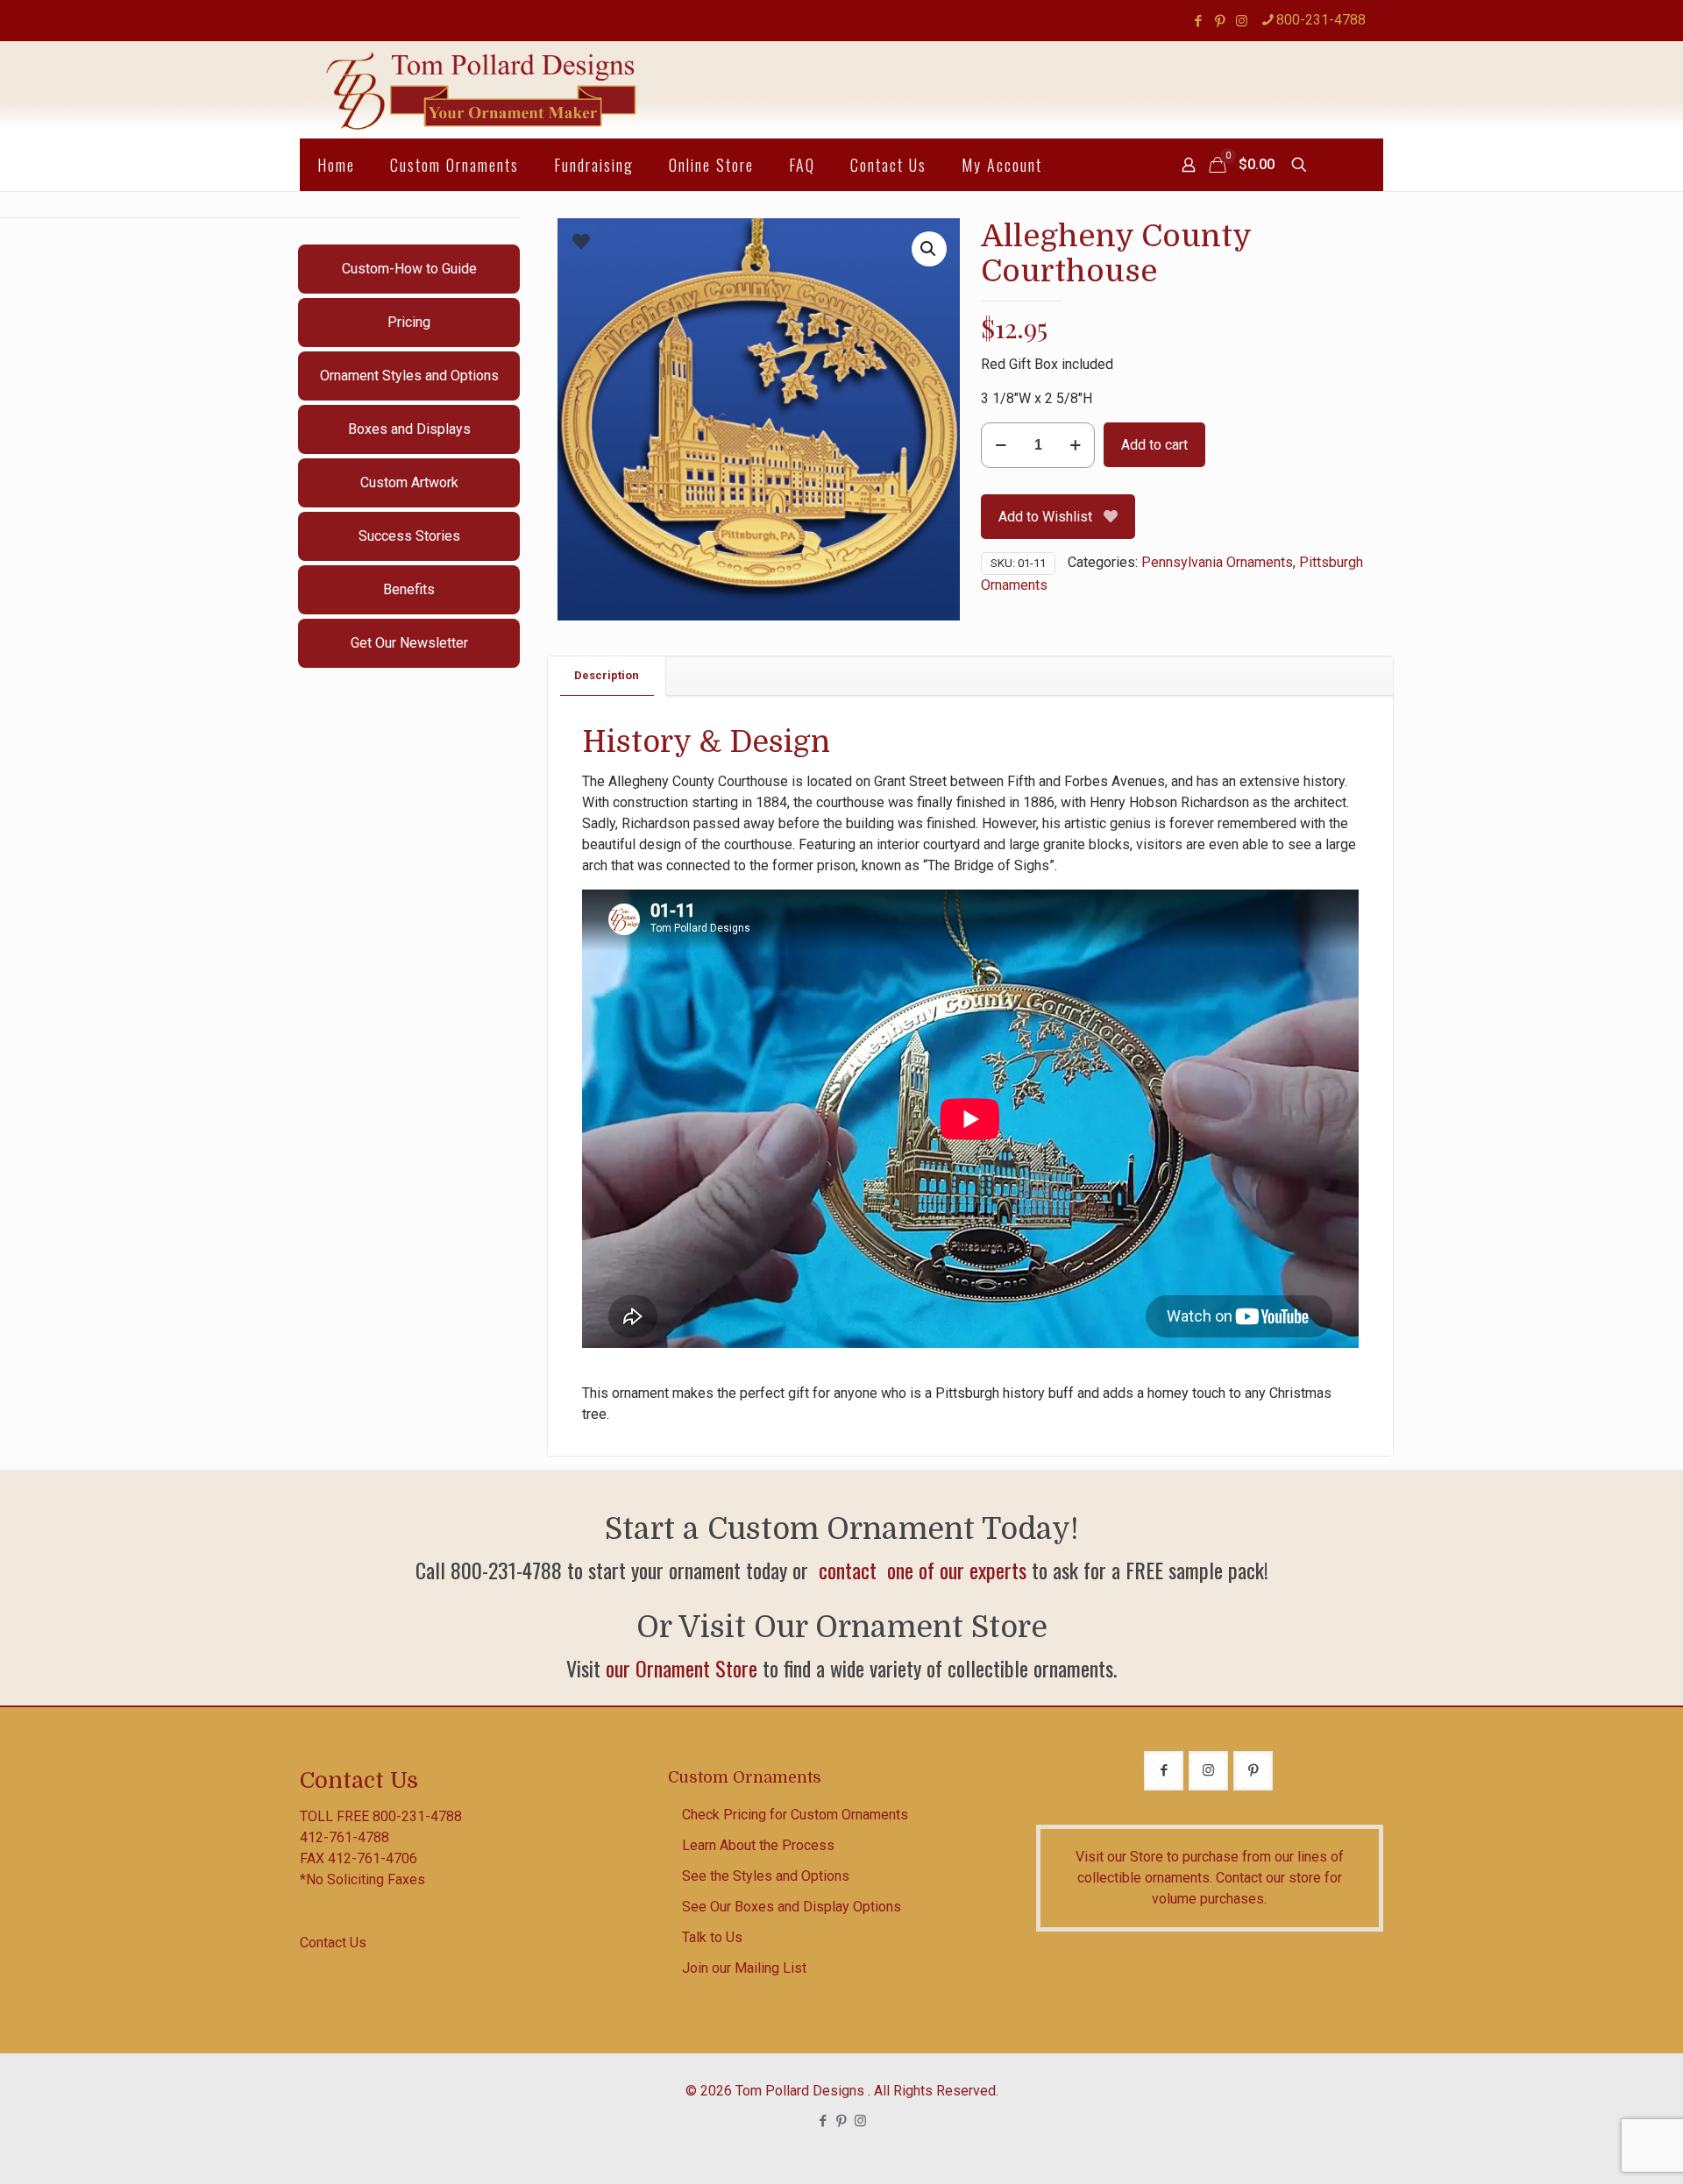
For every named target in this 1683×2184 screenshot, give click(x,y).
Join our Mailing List (744, 1968)
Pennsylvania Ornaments (1217, 562)
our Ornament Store (682, 1668)
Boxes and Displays (409, 429)
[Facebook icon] (1198, 21)
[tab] (607, 676)
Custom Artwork (409, 482)
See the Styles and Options (766, 1876)
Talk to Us (712, 1937)
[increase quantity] (1075, 445)
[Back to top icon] (1599, 2148)
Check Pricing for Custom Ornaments (795, 1815)
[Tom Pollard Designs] (483, 90)
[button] (929, 249)
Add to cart (1154, 445)
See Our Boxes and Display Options (792, 1907)
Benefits (409, 589)
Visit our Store (1119, 1857)
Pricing (409, 322)
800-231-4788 (1321, 20)
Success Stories (409, 536)
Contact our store (1268, 1878)
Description (607, 675)
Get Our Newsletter (409, 643)
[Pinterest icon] (1220, 21)
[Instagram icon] (1242, 21)
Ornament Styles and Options (409, 376)
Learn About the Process (758, 1845)
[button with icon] (1164, 1771)
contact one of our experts (920, 1570)
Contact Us (333, 1943)
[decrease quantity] (1001, 445)
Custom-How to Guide (409, 269)
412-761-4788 (344, 1837)
